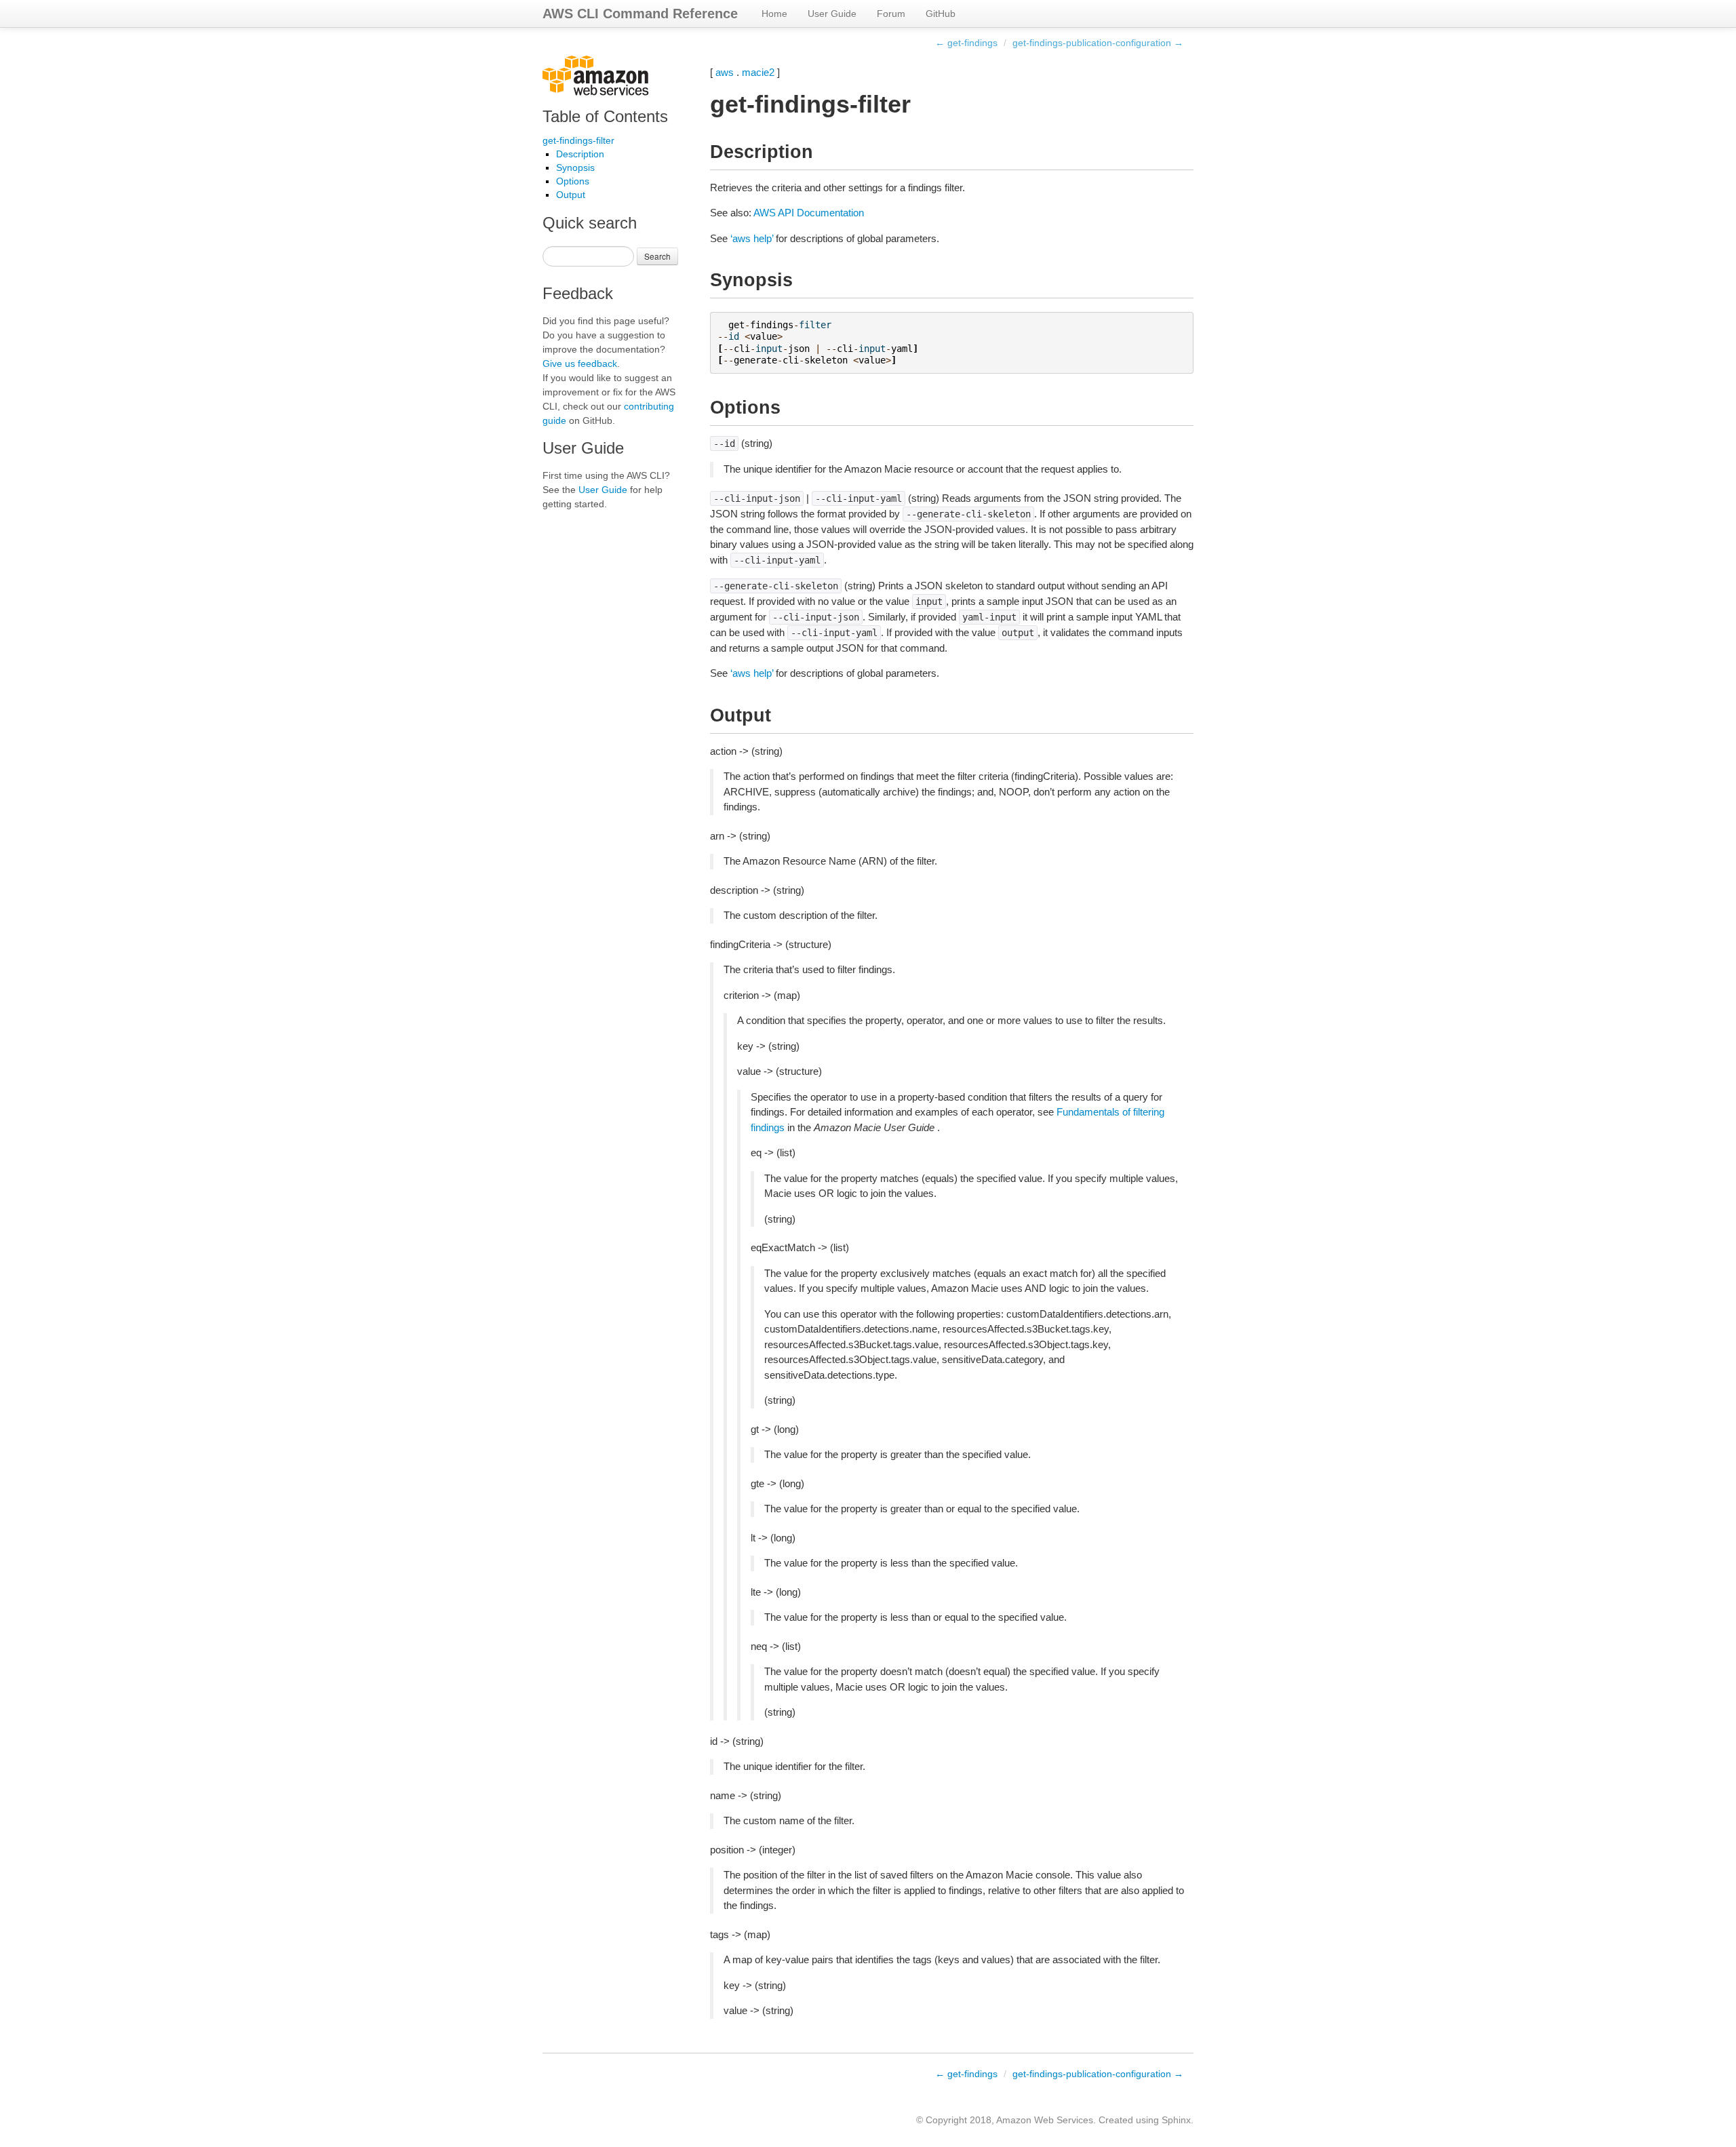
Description (580, 154)
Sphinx (1176, 2120)
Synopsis (575, 168)
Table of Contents (605, 116)
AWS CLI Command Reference (640, 14)
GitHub (941, 14)
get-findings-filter (578, 140)
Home (774, 14)
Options (573, 181)
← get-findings (966, 43)
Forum (891, 14)
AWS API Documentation (809, 213)
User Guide (832, 14)
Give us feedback (580, 363)
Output (571, 195)
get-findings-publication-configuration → (1098, 43)
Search (657, 256)
